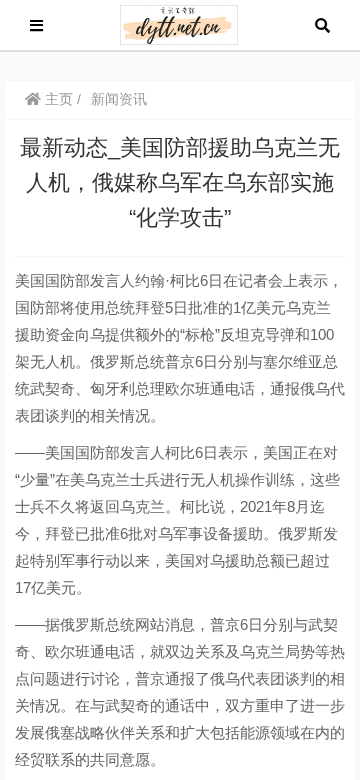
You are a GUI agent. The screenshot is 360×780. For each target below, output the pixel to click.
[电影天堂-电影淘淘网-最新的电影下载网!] (179, 23)
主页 (57, 99)
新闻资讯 (119, 99)
